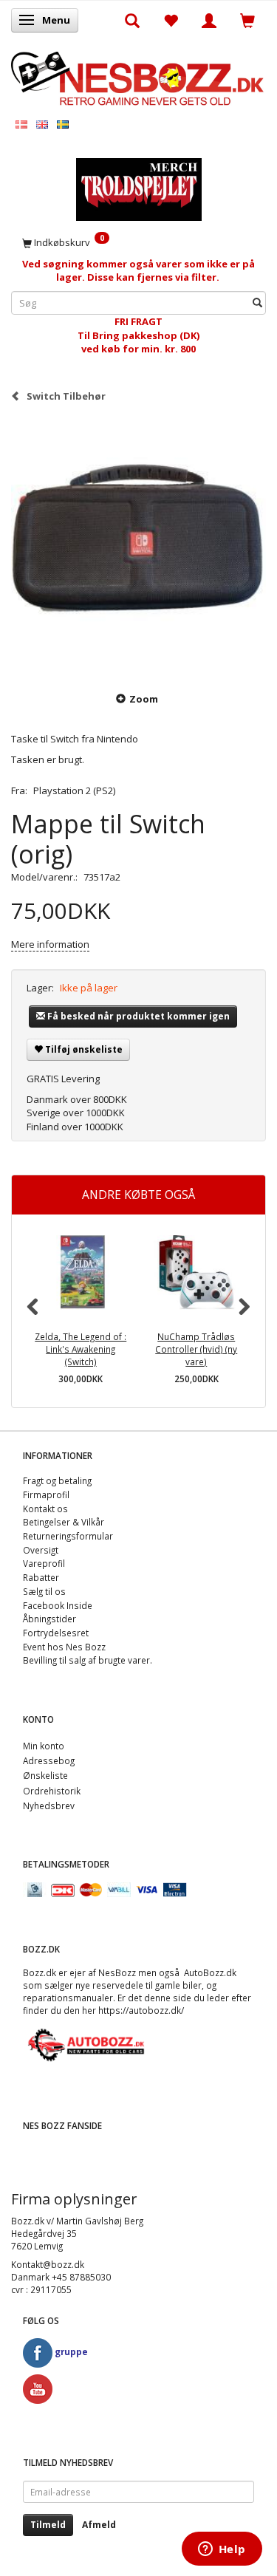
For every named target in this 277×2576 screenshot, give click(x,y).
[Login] (209, 20)
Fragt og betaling (57, 1480)
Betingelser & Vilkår (64, 1522)
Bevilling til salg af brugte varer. (88, 1660)
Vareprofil (44, 1563)
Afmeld (99, 2525)
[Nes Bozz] (138, 77)
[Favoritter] (171, 20)
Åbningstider (49, 1619)
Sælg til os (44, 1591)
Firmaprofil (46, 1494)
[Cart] (247, 20)
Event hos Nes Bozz (64, 1647)
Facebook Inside (58, 1605)
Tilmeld (48, 2525)
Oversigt (41, 1550)
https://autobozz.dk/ (141, 2010)
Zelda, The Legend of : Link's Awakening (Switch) (81, 1349)
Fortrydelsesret (56, 1633)
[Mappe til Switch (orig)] (138, 546)
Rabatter (41, 1577)
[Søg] (257, 303)
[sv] (63, 124)
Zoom (144, 699)
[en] (42, 124)
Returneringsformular (68, 1536)
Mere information (50, 944)
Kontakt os (45, 1509)
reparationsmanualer (68, 1998)
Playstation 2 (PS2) (74, 790)
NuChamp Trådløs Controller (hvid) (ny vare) (196, 1349)
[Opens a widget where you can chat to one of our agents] (222, 2550)
